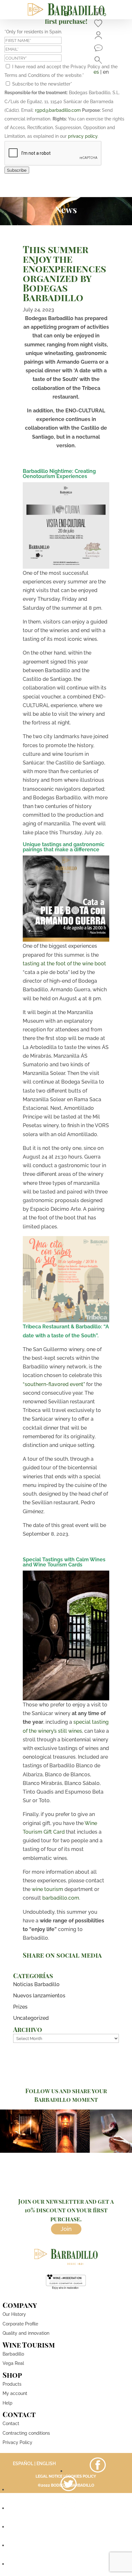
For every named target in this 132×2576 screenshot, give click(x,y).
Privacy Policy (17, 2442)
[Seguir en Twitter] (69, 2490)
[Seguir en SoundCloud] (69, 2545)
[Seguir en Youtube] (69, 2527)
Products (12, 2384)
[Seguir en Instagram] (69, 2508)
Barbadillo (13, 2354)
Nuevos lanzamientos (39, 1996)
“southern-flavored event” (54, 1384)
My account (15, 2393)
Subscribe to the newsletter (42, 84)
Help (8, 2403)
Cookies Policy (81, 2476)
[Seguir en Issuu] (69, 2564)
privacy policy (83, 136)
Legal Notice (49, 2476)
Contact (11, 2423)
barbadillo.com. (61, 1898)
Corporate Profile (20, 2324)
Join (66, 2229)
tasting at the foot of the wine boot (65, 964)
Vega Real (13, 2363)
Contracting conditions (26, 2433)
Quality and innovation (26, 2333)
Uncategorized (31, 2018)
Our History (14, 2314)
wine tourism (47, 1889)
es (96, 72)
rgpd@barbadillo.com (58, 110)
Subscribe (17, 170)
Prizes (20, 2007)
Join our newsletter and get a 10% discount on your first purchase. (66, 2210)
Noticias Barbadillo (36, 1984)
